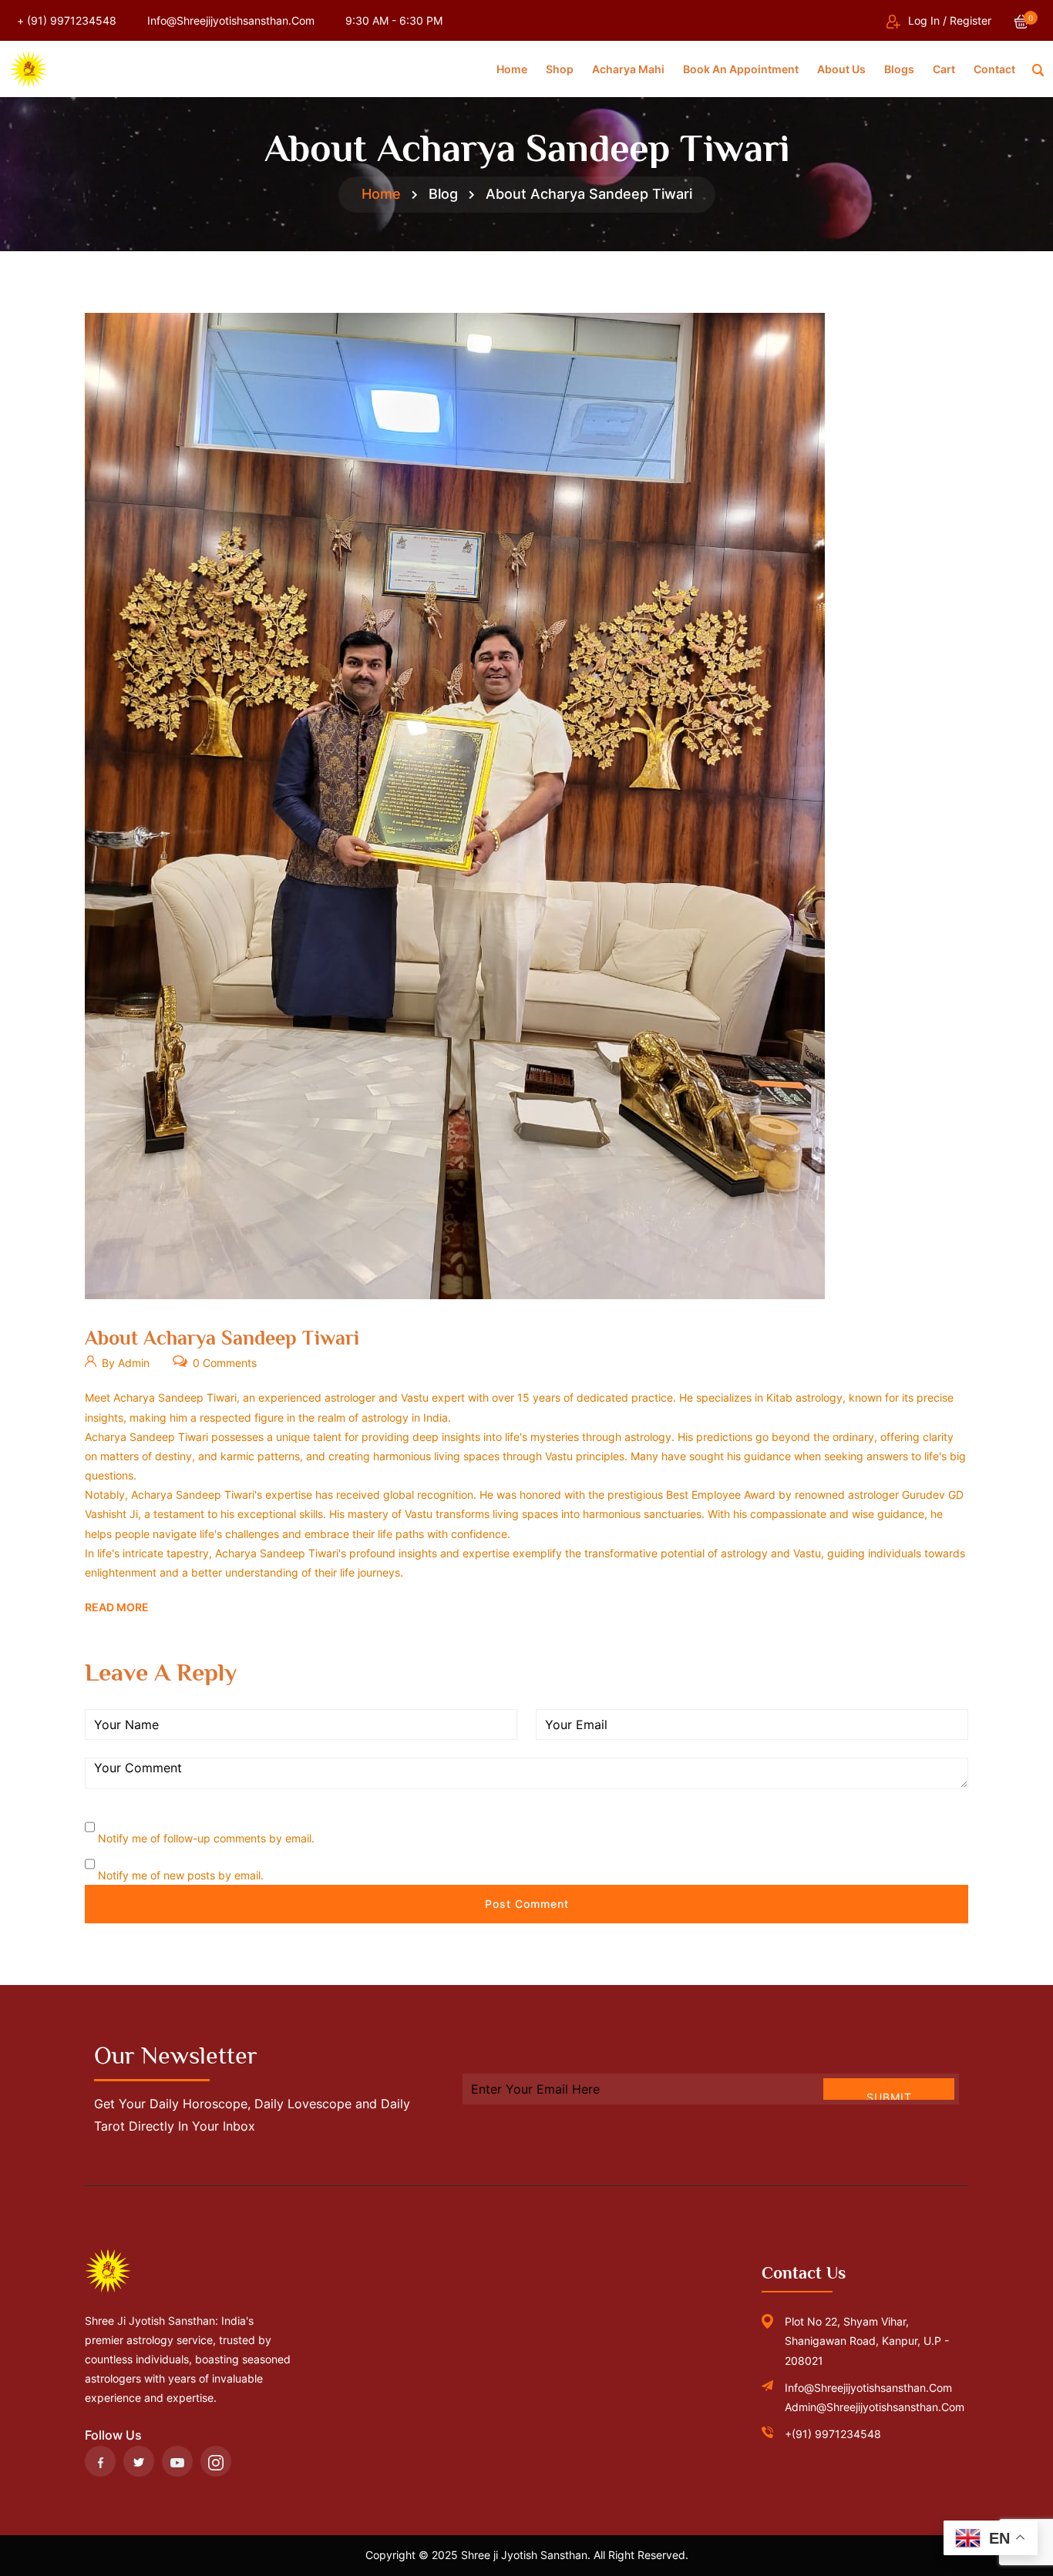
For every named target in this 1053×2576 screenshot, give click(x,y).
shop (560, 69)
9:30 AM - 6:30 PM (394, 20)
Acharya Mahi (628, 69)
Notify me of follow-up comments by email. (206, 1838)
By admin (124, 1363)
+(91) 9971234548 (833, 2434)
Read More (117, 1607)
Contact (994, 69)
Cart (944, 69)
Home (512, 69)
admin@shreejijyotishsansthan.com (875, 2407)
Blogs (899, 69)
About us (841, 69)
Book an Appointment (741, 69)
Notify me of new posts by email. (181, 1875)
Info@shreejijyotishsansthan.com (231, 20)
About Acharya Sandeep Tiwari (222, 1338)
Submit (889, 2095)
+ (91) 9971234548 (67, 20)
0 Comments (223, 1363)
